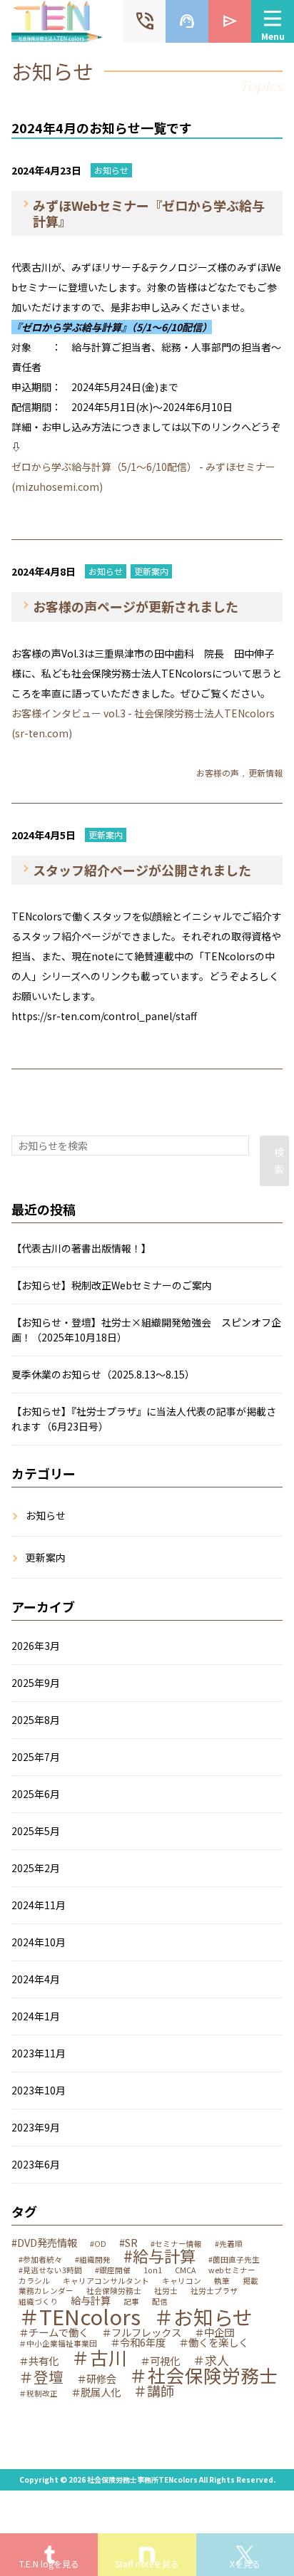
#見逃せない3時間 (50, 2271)
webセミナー (232, 2271)
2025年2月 (36, 1868)
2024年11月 (39, 1905)
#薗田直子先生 (234, 2260)
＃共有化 (39, 2361)
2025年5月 (36, 1831)
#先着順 (229, 2244)
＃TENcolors (80, 2316)
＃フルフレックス (141, 2332)
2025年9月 (36, 1683)
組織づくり (38, 2302)
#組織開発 (93, 2260)
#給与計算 (159, 2255)
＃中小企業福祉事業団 (58, 2344)
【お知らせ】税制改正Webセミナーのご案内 (112, 1285)
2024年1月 (36, 2016)
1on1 (153, 2271)
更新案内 (151, 571)
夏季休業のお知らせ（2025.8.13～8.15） (103, 1374)
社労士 (166, 2291)
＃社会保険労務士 (203, 2375)
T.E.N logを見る (49, 2564)
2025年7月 (36, 1757)
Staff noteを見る (147, 2564)
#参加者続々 (40, 2260)
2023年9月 (36, 2127)
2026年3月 (36, 1646)
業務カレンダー (46, 2291)
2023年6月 (36, 2164)
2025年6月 (36, 1794)
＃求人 (211, 2360)
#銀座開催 (113, 2271)
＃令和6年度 (138, 2342)
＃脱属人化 (96, 2392)
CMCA (185, 2271)
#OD (98, 2244)
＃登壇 (41, 2377)
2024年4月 (36, 1979)
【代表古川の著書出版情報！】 (81, 1248)
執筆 (222, 2281)
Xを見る (245, 2564)
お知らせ (111, 170)
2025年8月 (36, 1720)
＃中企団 (214, 2332)
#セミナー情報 (176, 2244)
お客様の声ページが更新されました (136, 606)
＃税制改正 (38, 2394)
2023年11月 (39, 2053)
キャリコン (182, 2281)
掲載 (250, 2281)
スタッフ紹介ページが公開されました (142, 870)
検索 (279, 1160)
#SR (128, 2243)
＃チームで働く (54, 2332)
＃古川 (99, 2357)
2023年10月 (39, 2090)
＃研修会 (96, 2379)
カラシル (34, 2281)
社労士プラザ (214, 2291)
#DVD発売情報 (44, 2243)
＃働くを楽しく (213, 2342)
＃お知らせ (203, 2317)
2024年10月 (39, 1942)
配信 (160, 2302)
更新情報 (265, 773)
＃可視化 (160, 2361)
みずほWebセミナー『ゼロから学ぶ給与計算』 (149, 213)
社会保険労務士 (114, 2291)
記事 (131, 2302)
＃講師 (154, 2391)
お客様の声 (218, 773)
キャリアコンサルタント (106, 2281)
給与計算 (91, 2300)
